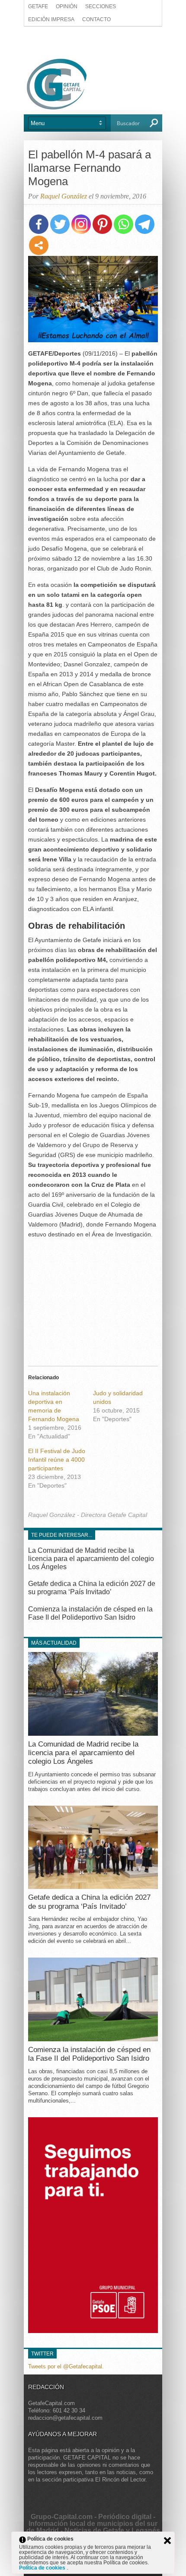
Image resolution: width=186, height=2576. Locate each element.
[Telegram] (145, 224)
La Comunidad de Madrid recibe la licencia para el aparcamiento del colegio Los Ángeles (91, 1559)
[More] (39, 245)
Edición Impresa (51, 19)
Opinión (67, 6)
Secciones (101, 6)
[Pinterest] (102, 224)
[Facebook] (39, 224)
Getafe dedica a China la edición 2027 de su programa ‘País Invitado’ (89, 1902)
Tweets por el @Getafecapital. (66, 2366)
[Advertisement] (93, 42)
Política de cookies (43, 2568)
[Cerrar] (167, 2541)
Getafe (38, 6)
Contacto (96, 19)
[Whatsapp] (123, 224)
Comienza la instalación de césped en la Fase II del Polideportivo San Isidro (89, 2054)
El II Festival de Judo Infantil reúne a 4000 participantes (57, 1460)
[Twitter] (60, 224)
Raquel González (64, 196)
